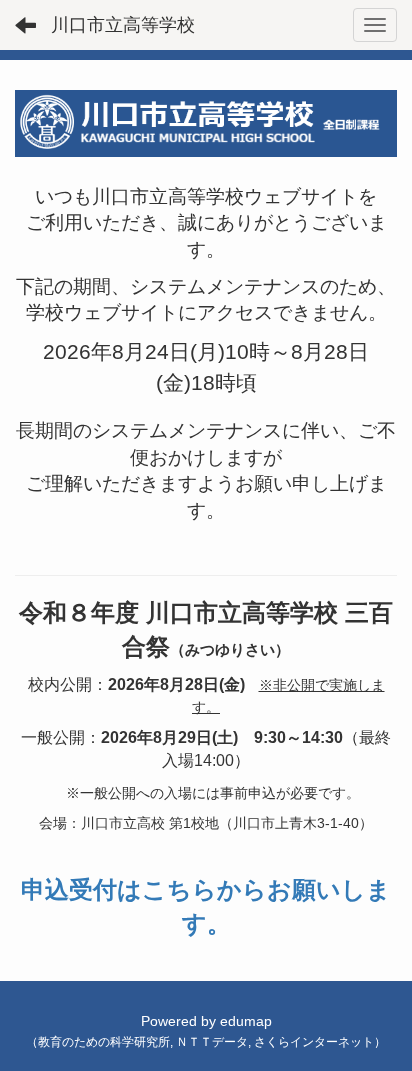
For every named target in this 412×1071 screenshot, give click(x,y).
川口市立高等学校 (123, 25)
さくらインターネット (314, 1042)
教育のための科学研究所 (104, 1042)
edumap (246, 1021)
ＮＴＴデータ (212, 1042)
